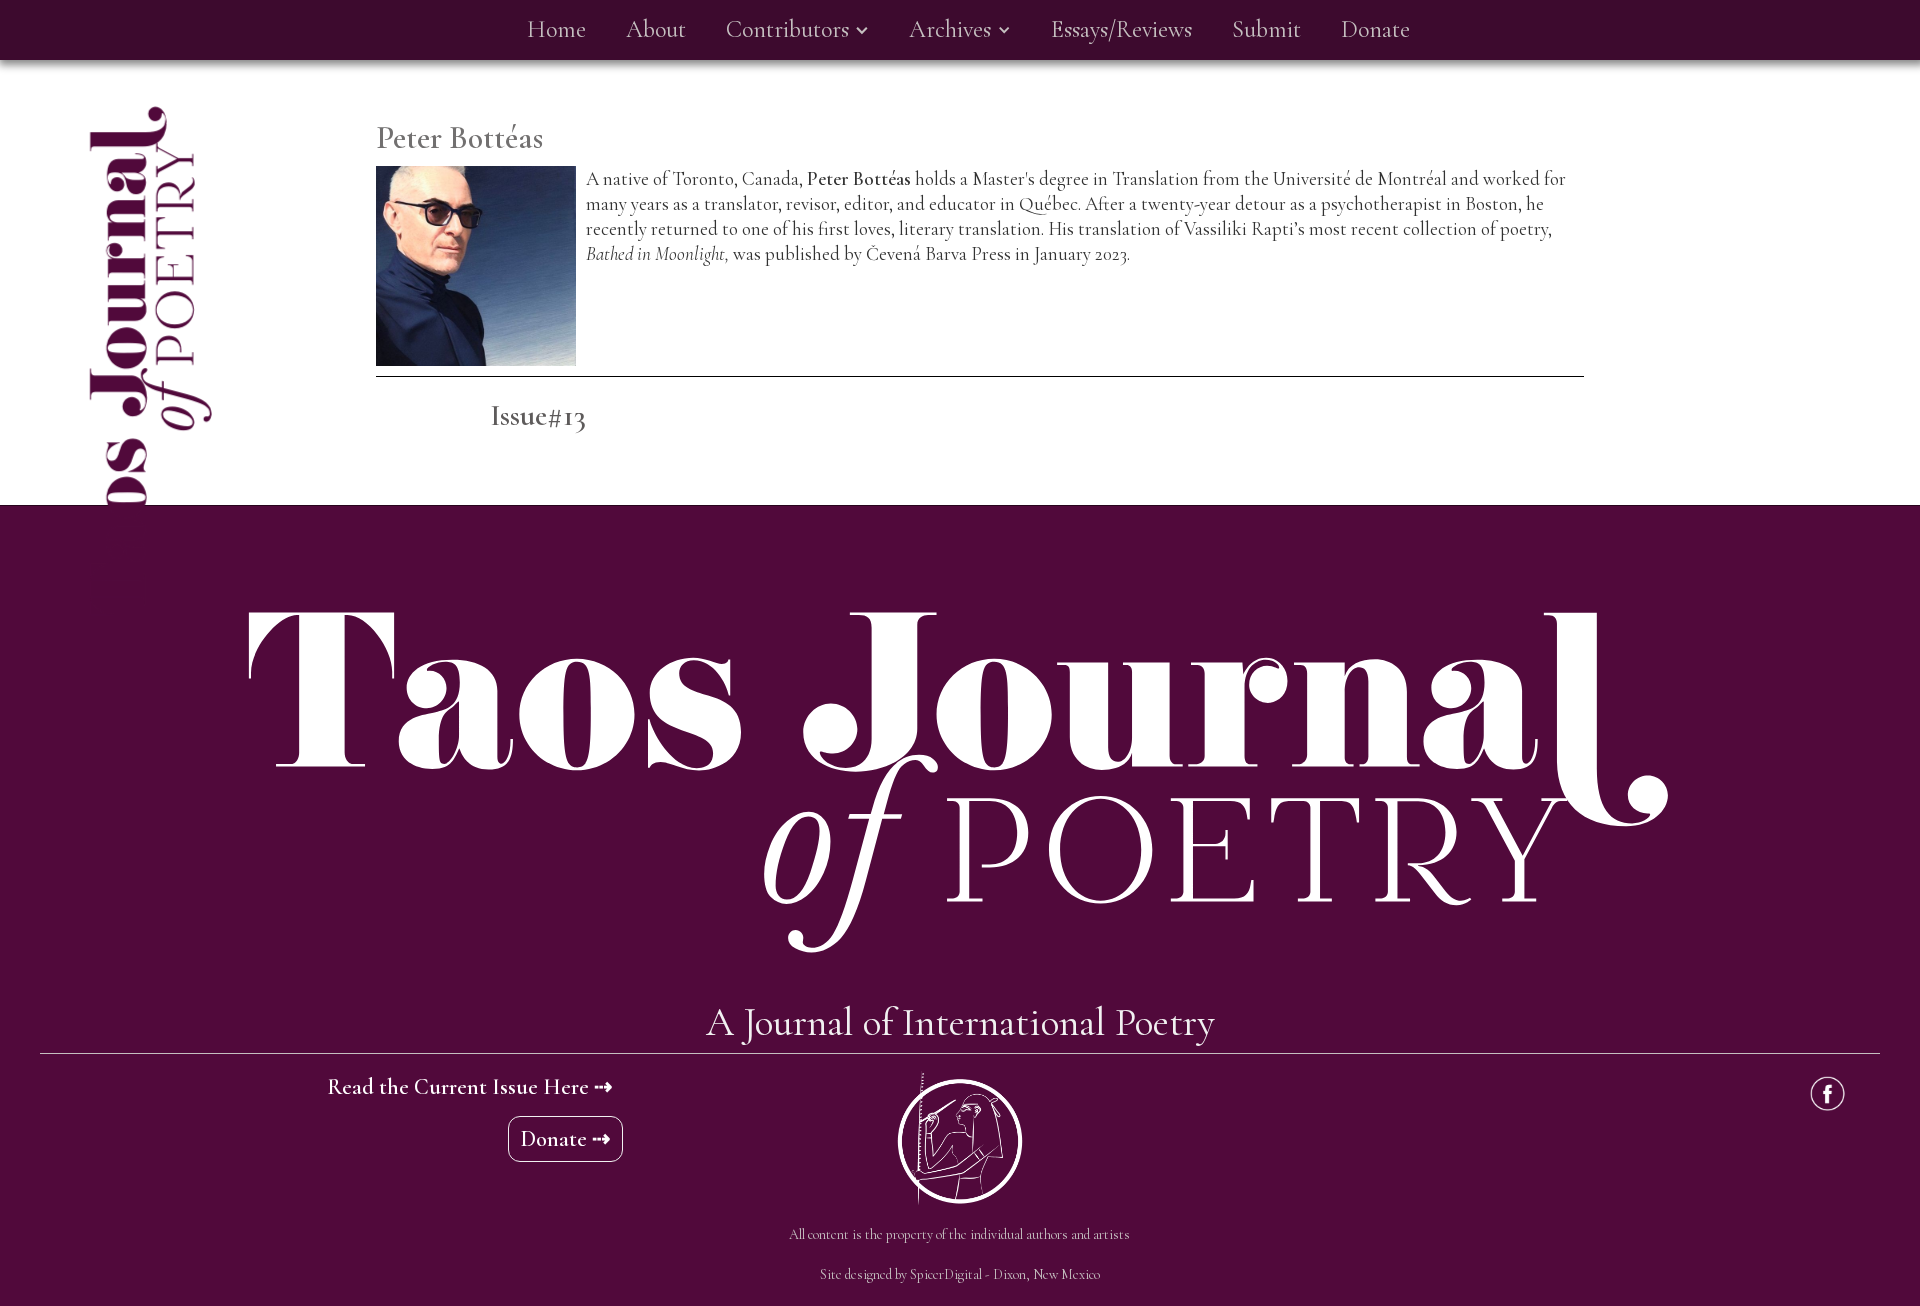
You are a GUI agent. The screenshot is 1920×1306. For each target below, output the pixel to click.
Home (556, 29)
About (656, 29)
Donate (1375, 29)
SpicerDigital (946, 1274)
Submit (1266, 29)
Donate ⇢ (565, 1139)
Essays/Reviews (1121, 29)
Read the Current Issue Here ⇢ (469, 1087)
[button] (797, 30)
